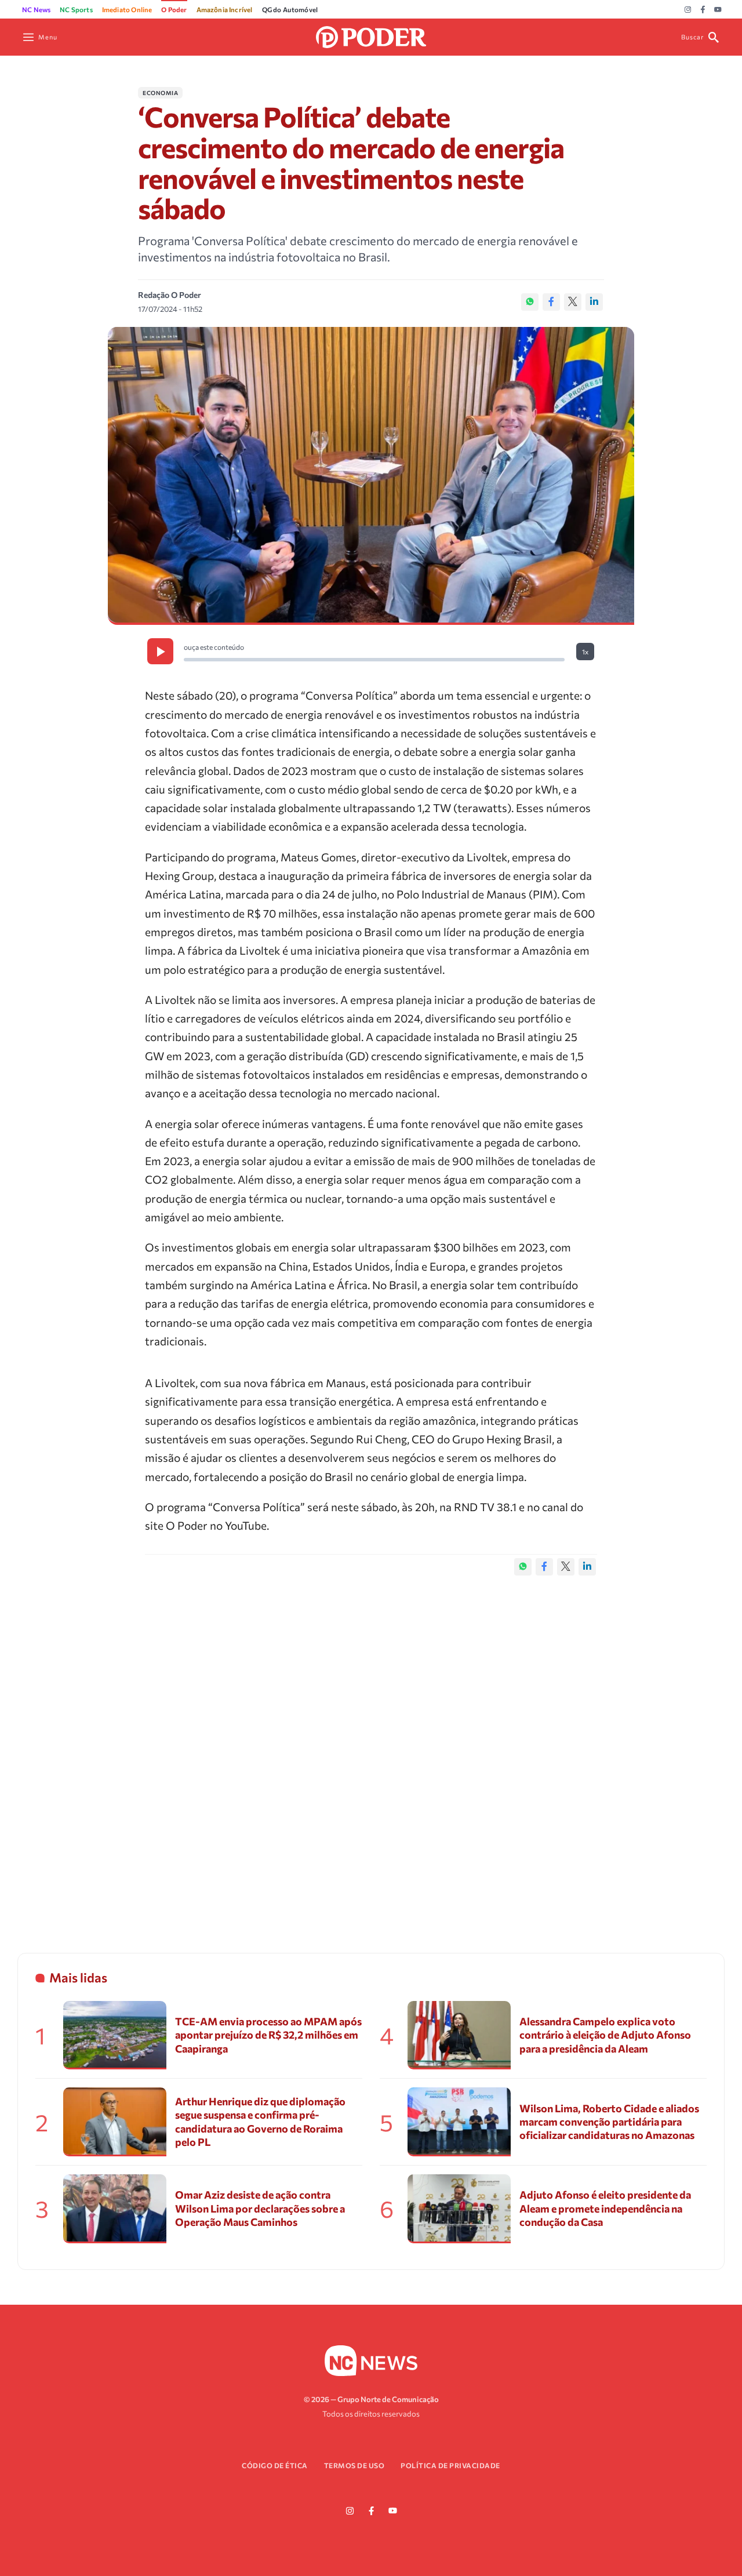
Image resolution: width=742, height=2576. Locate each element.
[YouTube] (718, 10)
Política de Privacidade (450, 2465)
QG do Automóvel (290, 9)
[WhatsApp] (530, 302)
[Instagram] (688, 10)
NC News (36, 9)
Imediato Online (127, 9)
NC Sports (76, 9)
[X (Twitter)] (573, 302)
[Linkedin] (594, 302)
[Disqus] (371, 1752)
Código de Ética (275, 2465)
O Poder (174, 9)
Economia (160, 93)
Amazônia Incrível (225, 9)
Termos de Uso (354, 2465)
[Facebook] (703, 10)
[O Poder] (371, 36)
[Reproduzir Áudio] (160, 651)
